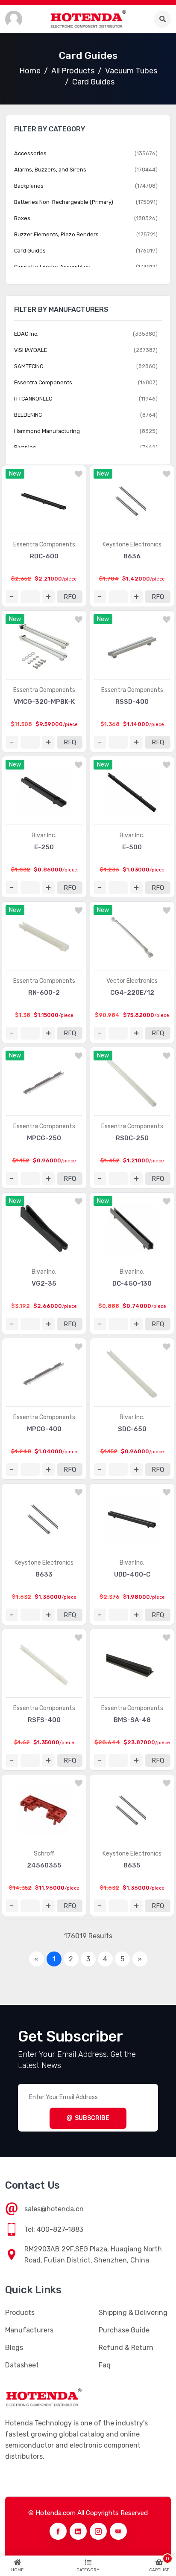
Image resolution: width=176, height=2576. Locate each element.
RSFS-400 (44, 1720)
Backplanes (29, 186)
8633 (44, 1574)
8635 (132, 1865)
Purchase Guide (124, 2330)
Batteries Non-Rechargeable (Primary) (64, 202)
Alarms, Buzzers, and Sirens (50, 170)
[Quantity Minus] (12, 597)
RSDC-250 (132, 1138)
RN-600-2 (44, 993)
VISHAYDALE (31, 350)
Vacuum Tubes (131, 71)
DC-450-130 (132, 1284)
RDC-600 (44, 556)
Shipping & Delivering (133, 2313)
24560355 (44, 1865)
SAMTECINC (29, 366)
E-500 (132, 847)
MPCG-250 (44, 1138)
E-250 (44, 847)
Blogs (14, 2348)
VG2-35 (44, 1284)
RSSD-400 (132, 702)
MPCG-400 (44, 1429)
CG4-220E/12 (132, 993)
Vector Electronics (132, 981)
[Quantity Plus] (48, 597)
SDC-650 (132, 1429)
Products (20, 2313)
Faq (105, 2365)
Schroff (44, 1854)
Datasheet (22, 2365)
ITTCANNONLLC (33, 399)
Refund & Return (126, 2348)
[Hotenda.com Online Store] (88, 19)
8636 (132, 556)
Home (30, 71)
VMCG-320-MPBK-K (44, 702)
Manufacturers (29, 2330)
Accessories (30, 153)
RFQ (70, 597)
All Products (73, 71)
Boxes (22, 218)
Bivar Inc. (44, 835)
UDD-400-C (132, 1574)
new (15, 474)
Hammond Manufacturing (47, 431)
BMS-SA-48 (132, 1720)
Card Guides (93, 82)
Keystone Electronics (132, 545)
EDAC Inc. (26, 334)
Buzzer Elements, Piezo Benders (56, 234)
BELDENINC (28, 415)
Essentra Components (44, 545)
